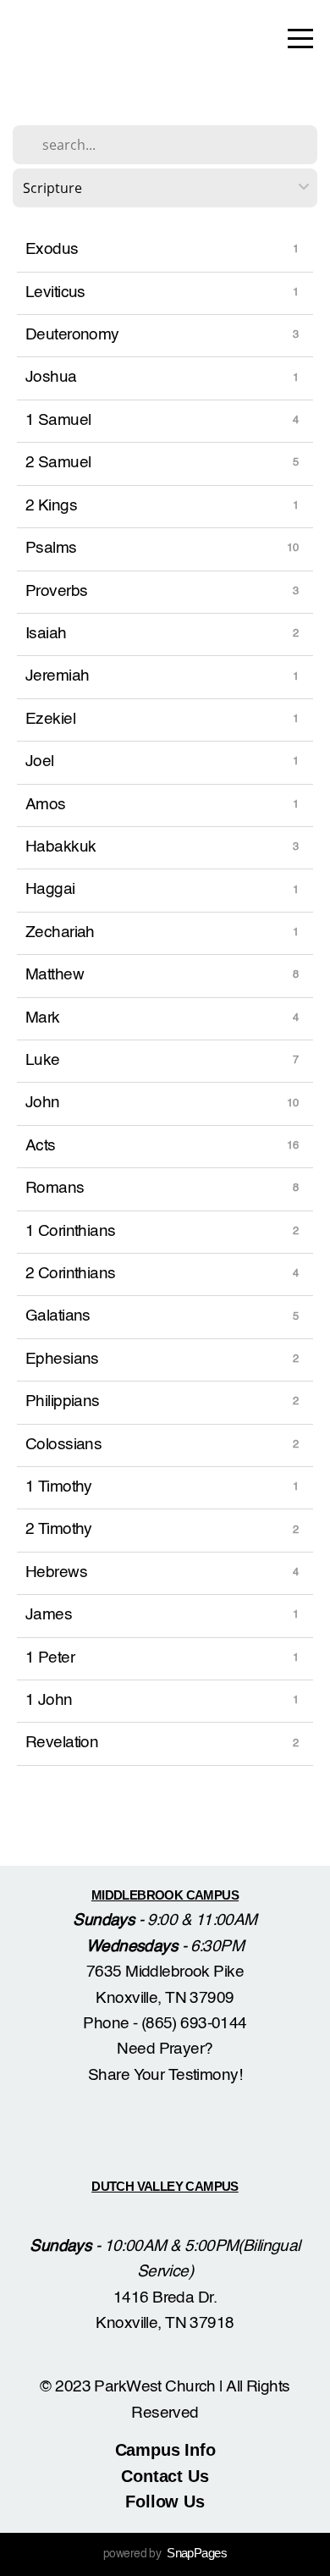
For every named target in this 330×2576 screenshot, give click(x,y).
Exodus (52, 249)
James (49, 1615)
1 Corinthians (71, 1231)
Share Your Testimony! (165, 2075)
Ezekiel (50, 719)
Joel (40, 761)
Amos (46, 805)
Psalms (51, 548)
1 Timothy (59, 1487)
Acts (41, 1146)
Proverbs (56, 591)
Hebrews (56, 1572)
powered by (165, 2554)
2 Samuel (58, 463)
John (43, 1103)
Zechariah (60, 932)
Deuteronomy (72, 335)
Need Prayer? (165, 2049)
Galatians (58, 1316)
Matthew (55, 975)
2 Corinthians (71, 1274)
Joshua (51, 377)
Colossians (63, 1445)
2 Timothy (59, 1529)
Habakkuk (60, 847)
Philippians (63, 1401)
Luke (43, 1060)
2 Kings (51, 506)
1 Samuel (58, 420)
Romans (55, 1188)
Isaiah (46, 634)
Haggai (50, 889)
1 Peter (50, 1658)
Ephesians (62, 1359)
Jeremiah (57, 676)
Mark (43, 1018)
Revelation (62, 1743)
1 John (49, 1700)
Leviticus (55, 292)
